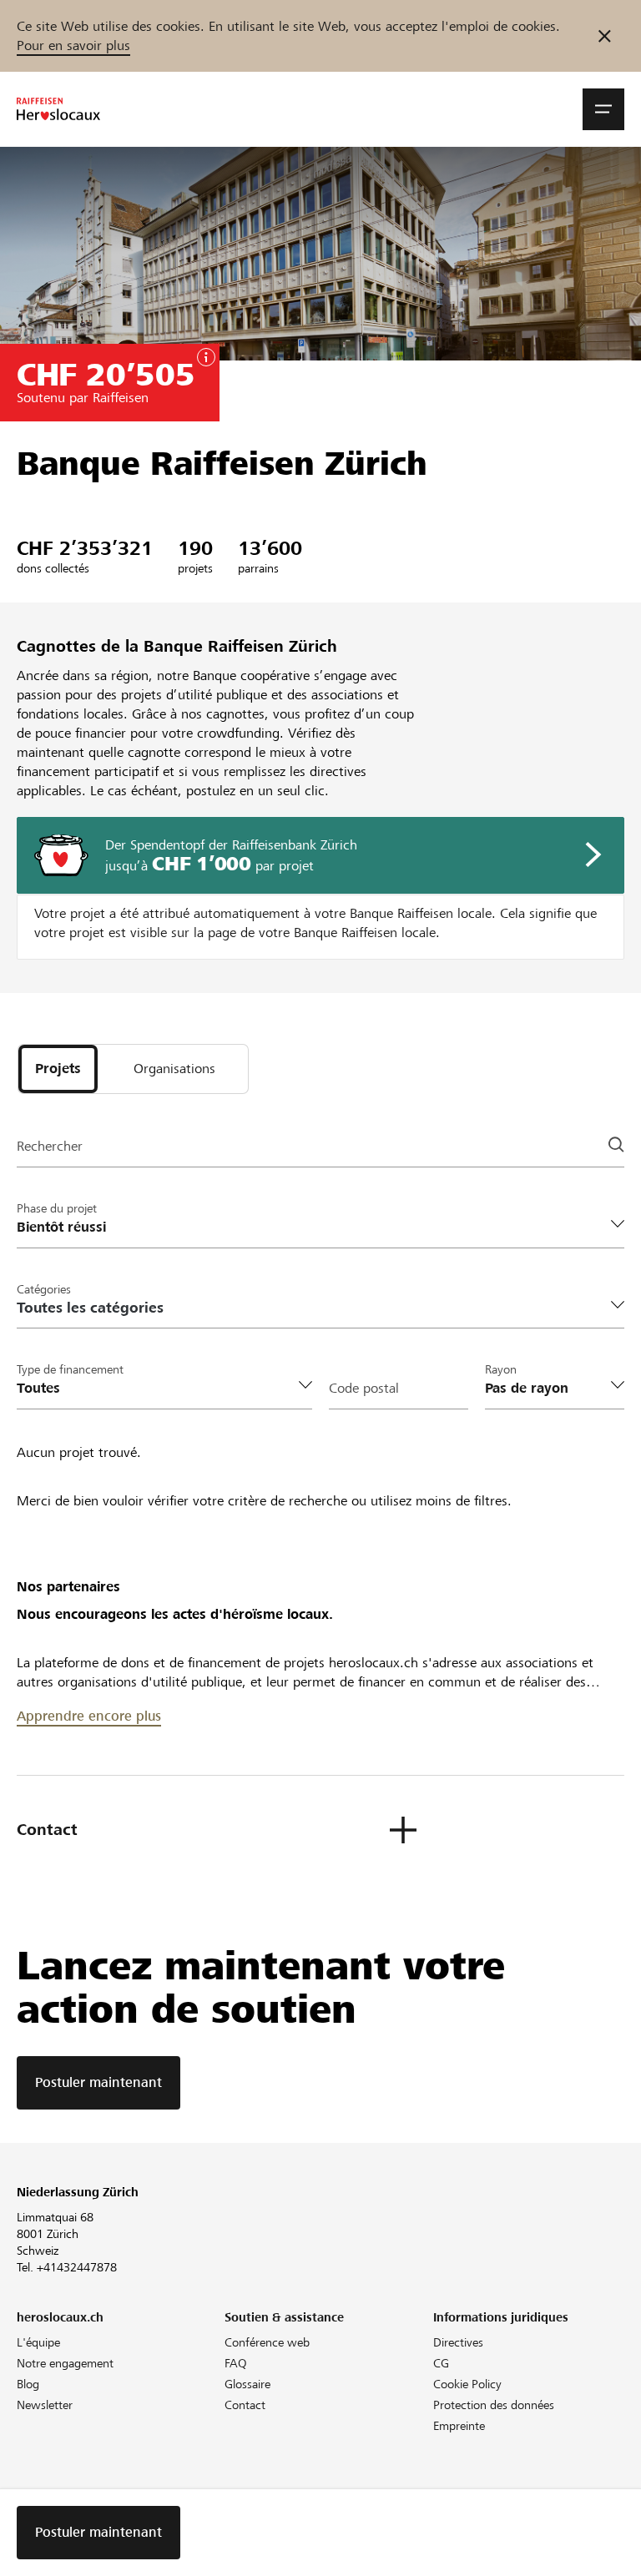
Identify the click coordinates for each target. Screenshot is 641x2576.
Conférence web (267, 2342)
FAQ (236, 2363)
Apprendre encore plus (89, 1716)
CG (441, 2363)
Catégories (44, 1289)
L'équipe (38, 2342)
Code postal (364, 1388)
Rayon (501, 1369)
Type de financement (70, 1369)
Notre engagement (65, 2363)
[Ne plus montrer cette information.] (605, 36)
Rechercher (50, 1146)
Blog (28, 2384)
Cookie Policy (467, 2384)
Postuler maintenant (98, 2082)
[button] (603, 109)
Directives (458, 2342)
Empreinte (459, 2426)
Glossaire (247, 2384)
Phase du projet (57, 1208)
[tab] (58, 1069)
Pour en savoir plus (73, 45)
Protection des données (494, 2405)
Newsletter (45, 2405)
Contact (245, 2405)
